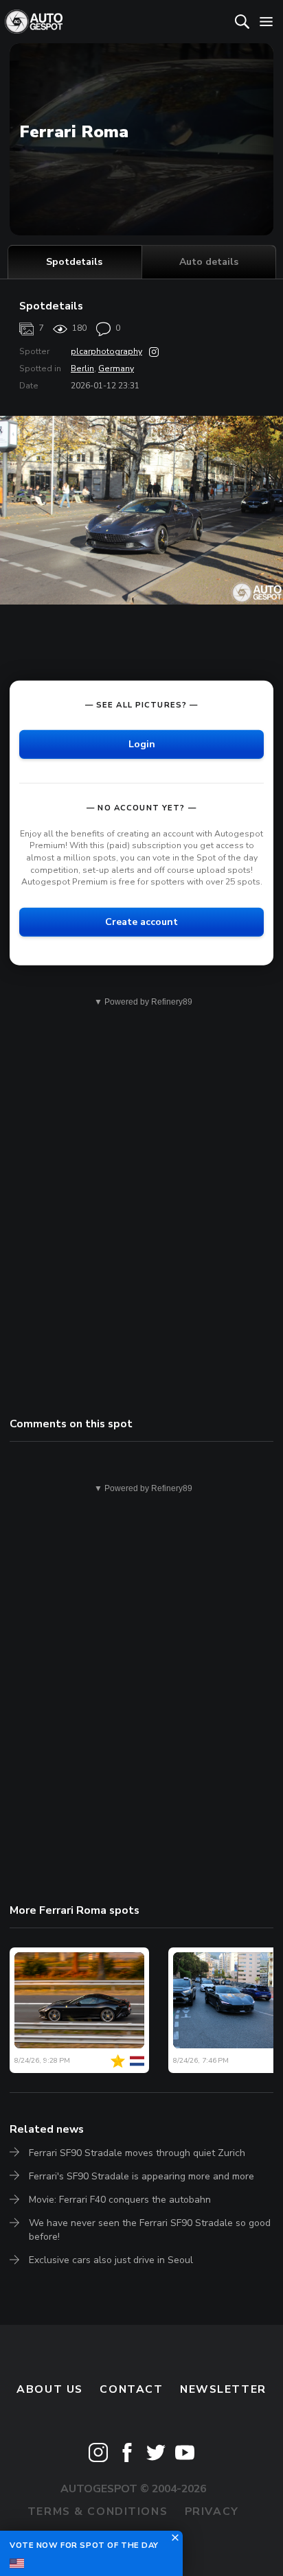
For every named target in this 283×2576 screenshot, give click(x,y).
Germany (116, 368)
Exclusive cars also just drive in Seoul (111, 2260)
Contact (131, 2389)
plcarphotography (106, 351)
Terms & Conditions (98, 2511)
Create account (141, 922)
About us (50, 2389)
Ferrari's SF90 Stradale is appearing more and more (141, 2176)
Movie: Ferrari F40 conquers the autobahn (120, 2200)
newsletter (223, 2389)
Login (142, 744)
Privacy (212, 2511)
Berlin (82, 368)
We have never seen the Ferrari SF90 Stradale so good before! (150, 2230)
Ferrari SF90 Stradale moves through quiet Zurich (137, 2153)
